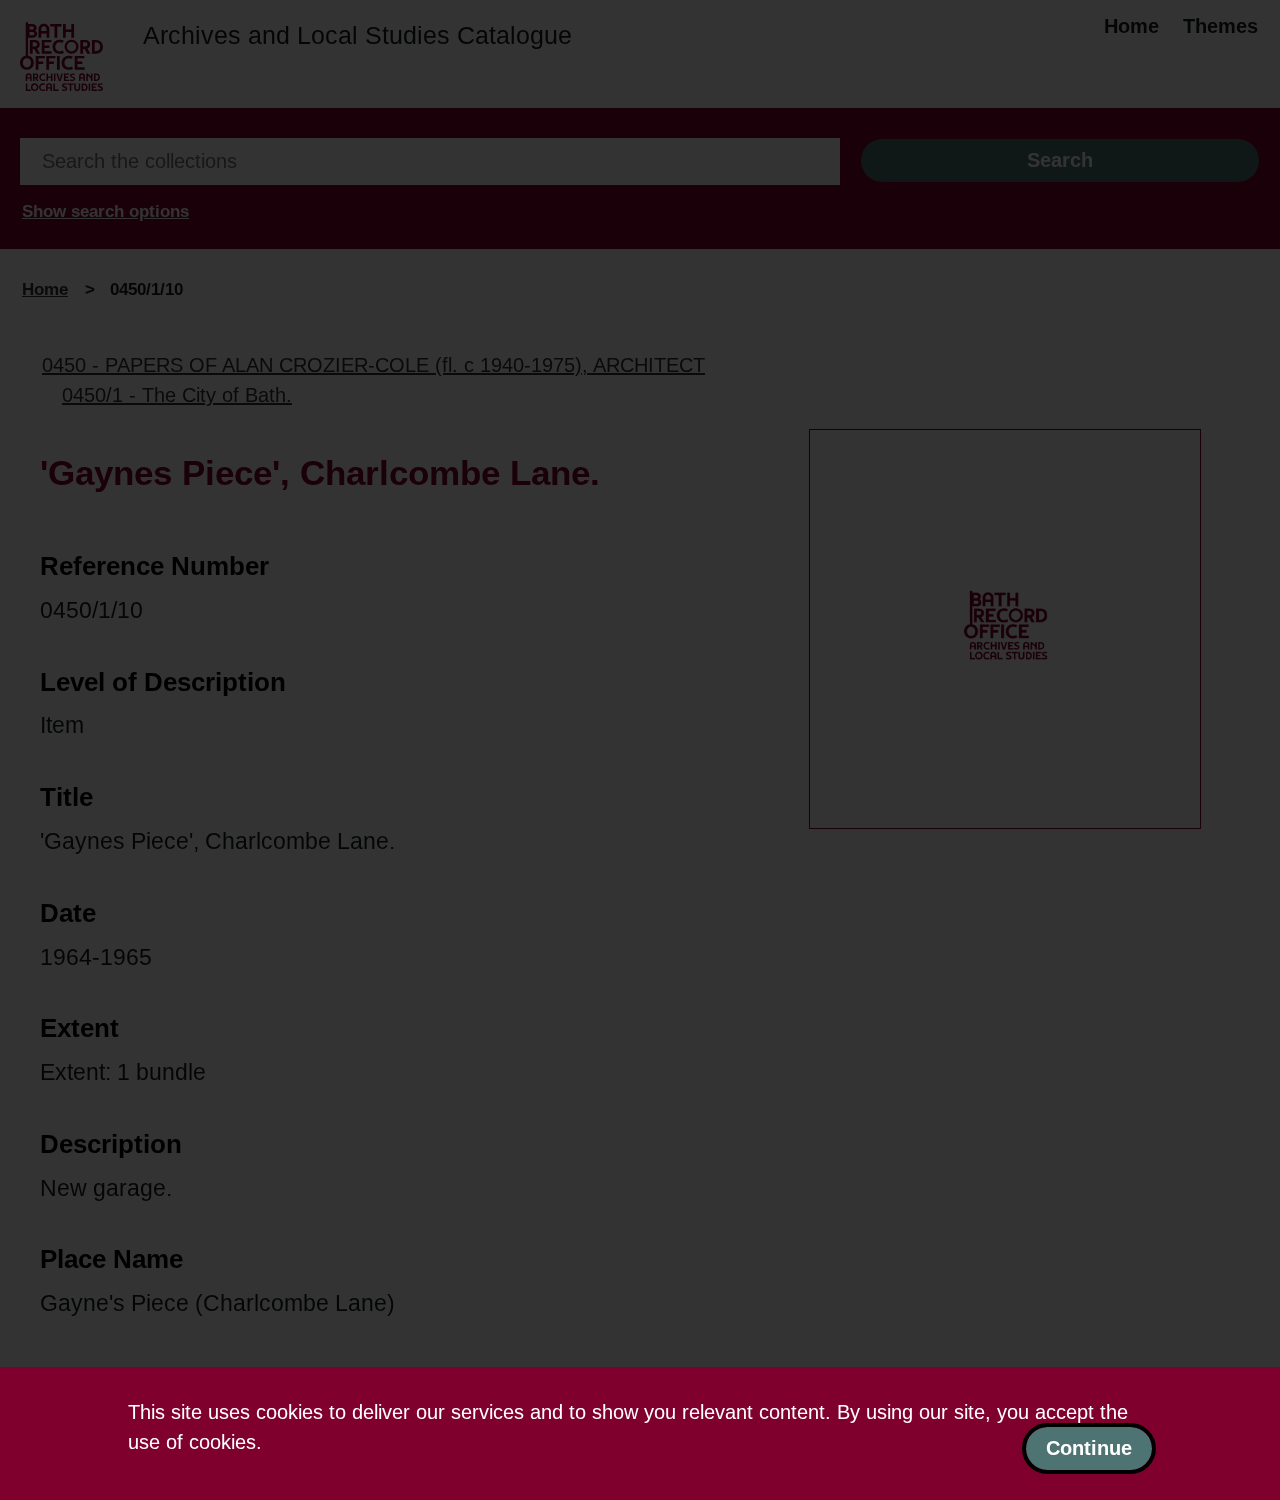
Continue (1089, 1448)
